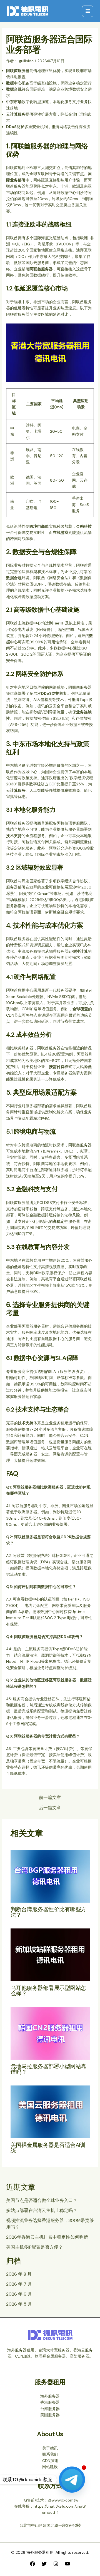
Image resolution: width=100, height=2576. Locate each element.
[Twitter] (44, 2564)
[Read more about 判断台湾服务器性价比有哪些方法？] (50, 1876)
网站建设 (50, 2467)
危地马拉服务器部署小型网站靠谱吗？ (48, 2069)
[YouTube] (67, 2564)
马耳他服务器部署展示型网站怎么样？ (48, 1991)
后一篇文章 (50, 1808)
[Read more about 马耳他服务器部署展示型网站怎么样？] (50, 1954)
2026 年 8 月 (19, 2274)
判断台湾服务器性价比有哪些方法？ (48, 1912)
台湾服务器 (50, 2409)
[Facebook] (32, 2564)
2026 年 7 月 (19, 2284)
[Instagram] (56, 2564)
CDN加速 (50, 2461)
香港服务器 (50, 2402)
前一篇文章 (50, 1798)
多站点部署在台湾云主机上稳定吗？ (42, 2210)
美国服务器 (50, 2415)
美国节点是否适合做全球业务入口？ (42, 2200)
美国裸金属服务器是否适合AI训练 (48, 2148)
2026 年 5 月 (19, 2304)
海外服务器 (50, 2396)
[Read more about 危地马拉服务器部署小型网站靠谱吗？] (50, 2033)
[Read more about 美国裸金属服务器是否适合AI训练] (50, 2112)
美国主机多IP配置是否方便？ (34, 2247)
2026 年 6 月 (19, 2294)
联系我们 (50, 2454)
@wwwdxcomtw (63, 2500)
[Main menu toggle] (88, 11)
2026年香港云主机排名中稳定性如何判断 (47, 2237)
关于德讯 (50, 2448)
